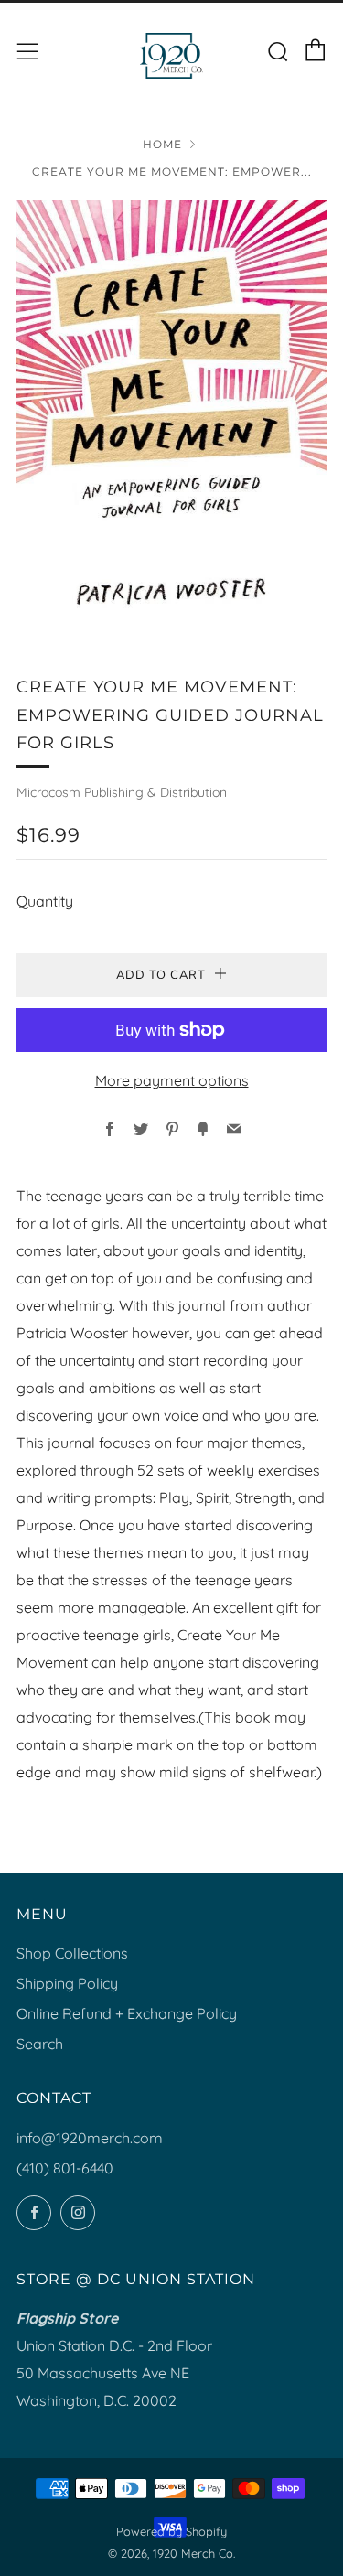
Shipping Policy (67, 1983)
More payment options (172, 1080)
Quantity (45, 901)
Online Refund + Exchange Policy (127, 2013)
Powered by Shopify (171, 2531)
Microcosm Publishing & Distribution (122, 792)
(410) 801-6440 (65, 2168)
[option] (171, 415)
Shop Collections (72, 1953)
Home (162, 144)
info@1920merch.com (90, 2138)
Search (40, 2044)
